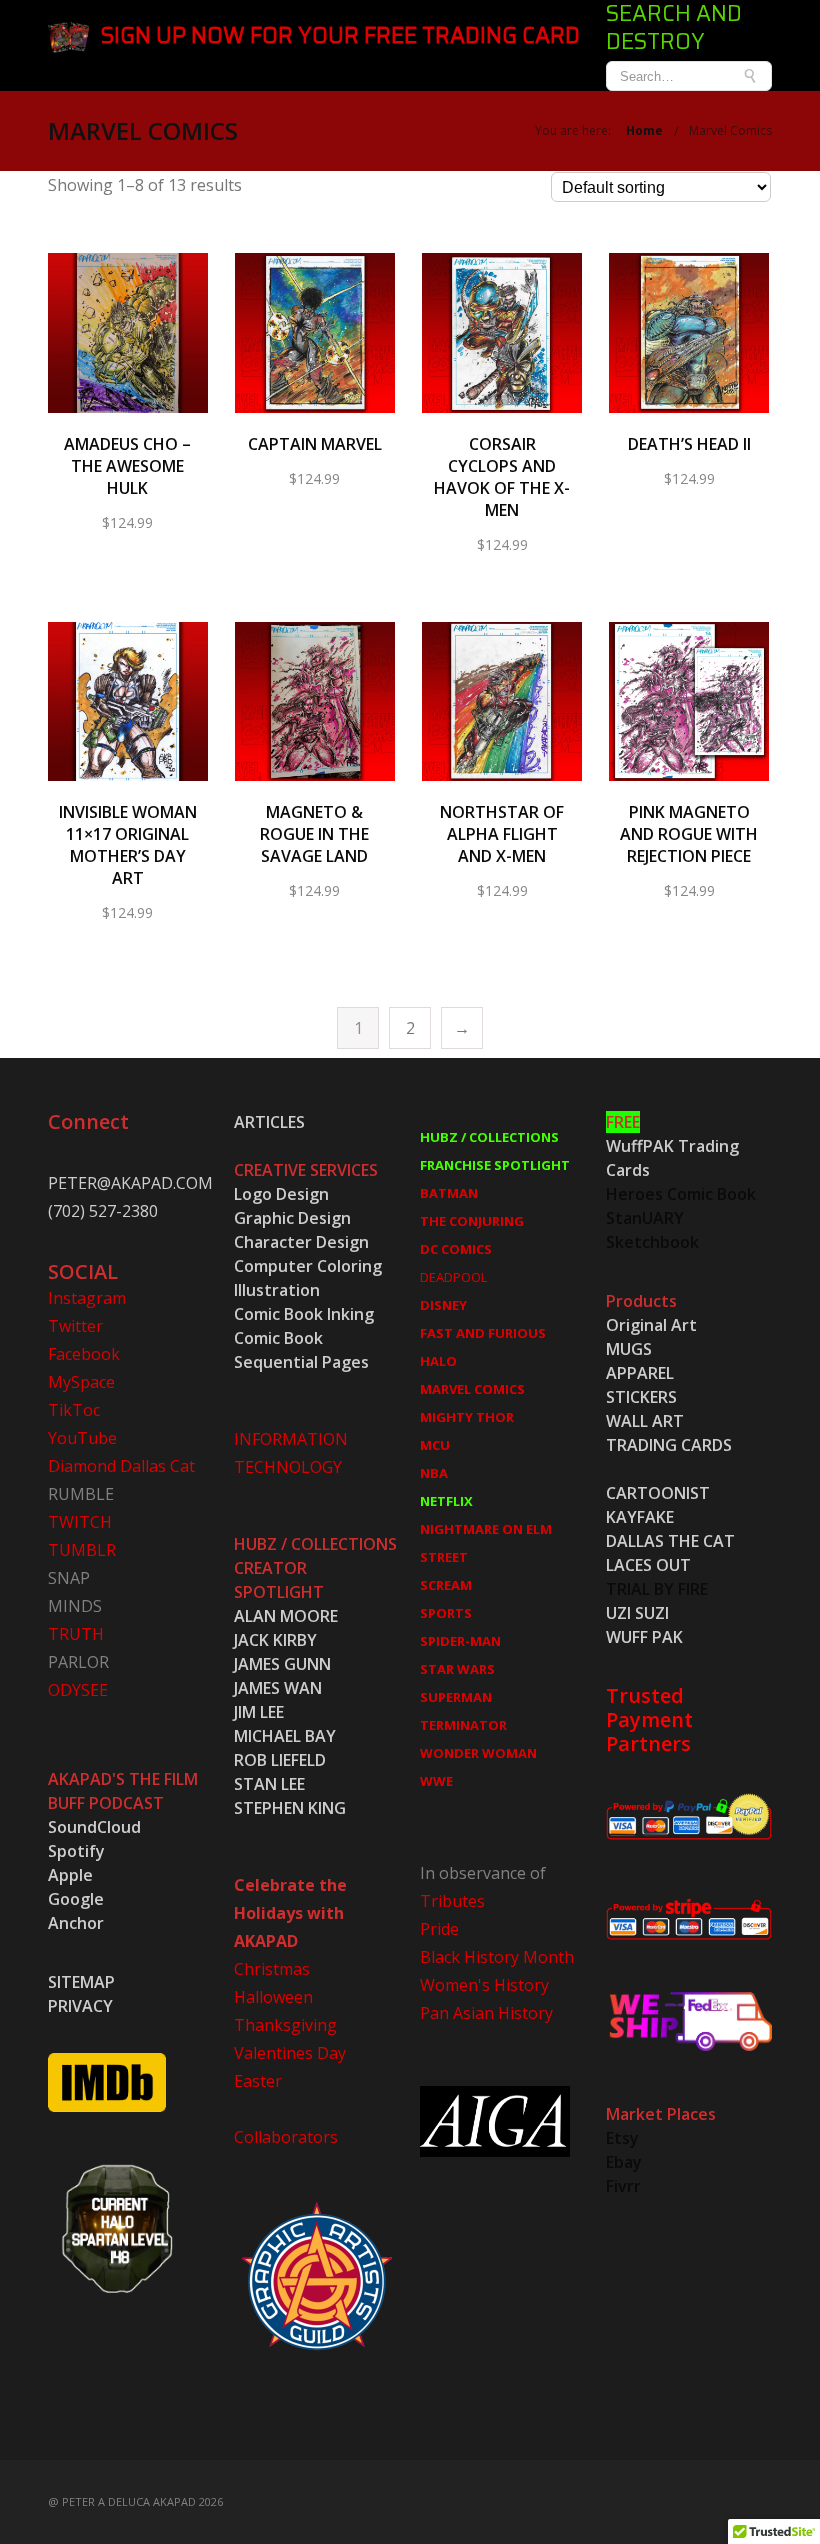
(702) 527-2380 (103, 1211)
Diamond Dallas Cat (121, 1466)
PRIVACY (80, 2006)
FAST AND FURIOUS (483, 1333)
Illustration (277, 1290)
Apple (70, 1875)
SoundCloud (94, 1827)
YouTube (82, 1438)
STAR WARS (457, 1669)
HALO (438, 1361)
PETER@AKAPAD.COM (130, 1183)
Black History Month (497, 1957)
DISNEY (443, 1305)
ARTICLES (269, 1122)
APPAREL (640, 1373)
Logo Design (281, 1194)
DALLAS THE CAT (670, 1541)
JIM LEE (259, 1712)
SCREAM (446, 1585)
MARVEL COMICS (472, 1389)
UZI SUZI (637, 1613)
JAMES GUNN (282, 1664)
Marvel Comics (730, 130)
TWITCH (80, 1522)
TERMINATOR (463, 1725)
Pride (439, 1929)
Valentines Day (290, 2053)
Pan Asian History (486, 2013)
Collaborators (286, 2137)
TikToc (74, 1410)
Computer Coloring (308, 1266)
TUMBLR (82, 1550)
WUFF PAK (644, 1637)
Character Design (301, 1242)
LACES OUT (648, 1565)
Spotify (76, 1851)
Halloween (273, 1997)
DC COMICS (456, 1249)
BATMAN (449, 1193)
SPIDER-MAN (460, 1641)
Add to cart (127, 346)
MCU (435, 1445)
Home (644, 130)
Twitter (75, 1326)
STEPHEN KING (290, 1808)
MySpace (81, 1382)
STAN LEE (269, 1784)
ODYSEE (78, 1690)
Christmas (272, 1969)
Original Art (651, 1325)
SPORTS (446, 1613)
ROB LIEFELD (280, 1760)
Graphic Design (292, 1218)
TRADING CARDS (669, 1445)
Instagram (87, 1298)
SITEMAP (81, 1982)
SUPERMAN (456, 1697)
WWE (436, 1781)
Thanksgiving (285, 2025)
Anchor (76, 1923)
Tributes (452, 1901)
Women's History (484, 1985)
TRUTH (76, 1634)
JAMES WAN (278, 1688)
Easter (258, 2081)
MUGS (629, 1349)
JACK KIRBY (275, 1640)
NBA (434, 1473)
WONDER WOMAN (478, 1753)
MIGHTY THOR (467, 1417)
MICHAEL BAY (285, 1736)
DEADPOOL (453, 1277)
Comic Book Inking (304, 1314)
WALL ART (645, 1421)
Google (76, 1899)
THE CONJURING (472, 1221)
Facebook (84, 1354)
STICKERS (641, 1397)
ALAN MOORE (286, 1616)
